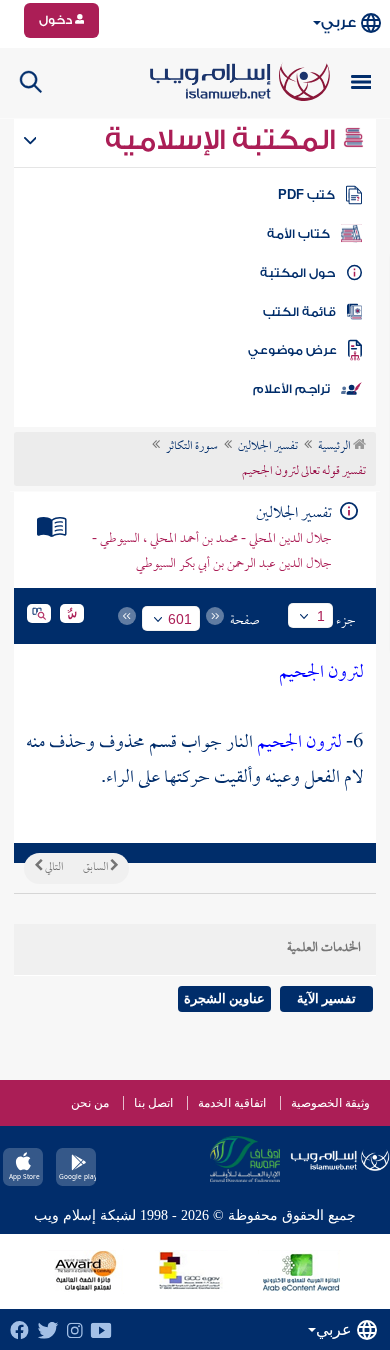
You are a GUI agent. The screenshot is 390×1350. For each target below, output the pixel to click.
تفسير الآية (326, 998)
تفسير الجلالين (268, 447)
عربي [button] (338, 22)
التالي (53, 868)
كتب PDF (306, 195)
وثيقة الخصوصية (330, 1103)
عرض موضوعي (292, 350)
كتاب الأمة (298, 234)
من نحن (90, 1103)
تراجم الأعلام (291, 389)
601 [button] (180, 619)
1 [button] (321, 616)
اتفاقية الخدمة (232, 1103)
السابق (96, 868)
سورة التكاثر (192, 447)
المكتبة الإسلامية (223, 140)
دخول (57, 20)
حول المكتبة (297, 273)
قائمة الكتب (299, 312)
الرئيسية (335, 447)
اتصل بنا (153, 1103)
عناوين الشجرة (224, 998)
